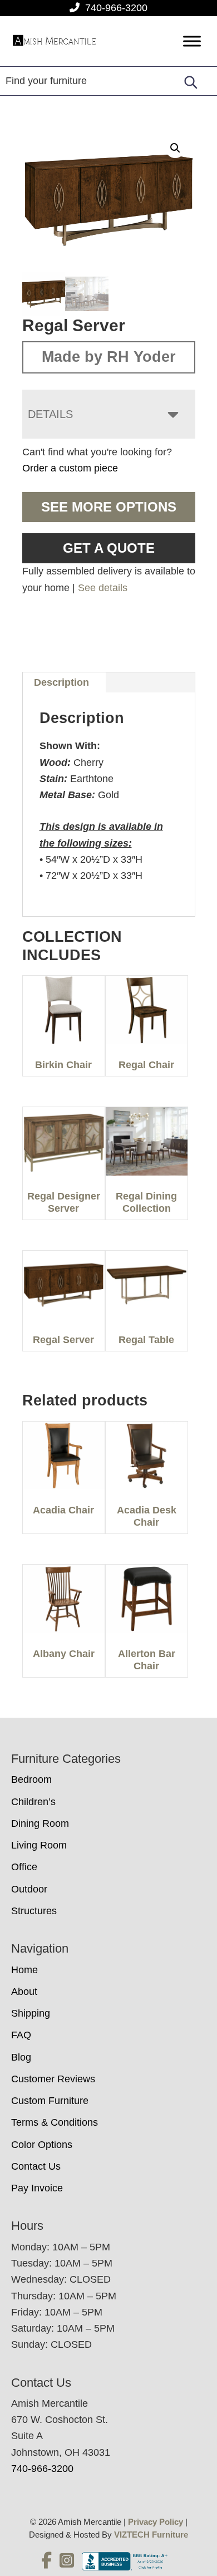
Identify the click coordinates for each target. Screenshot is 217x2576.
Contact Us (36, 2166)
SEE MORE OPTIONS (109, 507)
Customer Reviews (53, 2079)
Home (24, 1970)
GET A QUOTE (109, 548)
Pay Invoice (37, 2188)
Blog (21, 2057)
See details (103, 588)
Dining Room (40, 1823)
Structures (34, 1911)
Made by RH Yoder (109, 357)
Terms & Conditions (55, 2122)
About (24, 1992)
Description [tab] (61, 682)
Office (24, 1867)
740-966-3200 (116, 8)
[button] (175, 148)
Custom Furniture (50, 2101)
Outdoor (29, 1889)
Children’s (33, 1802)
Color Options (42, 2145)
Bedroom (31, 1779)
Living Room (39, 1845)
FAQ (21, 2035)
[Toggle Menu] (192, 41)
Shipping (31, 2013)
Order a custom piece (70, 468)
